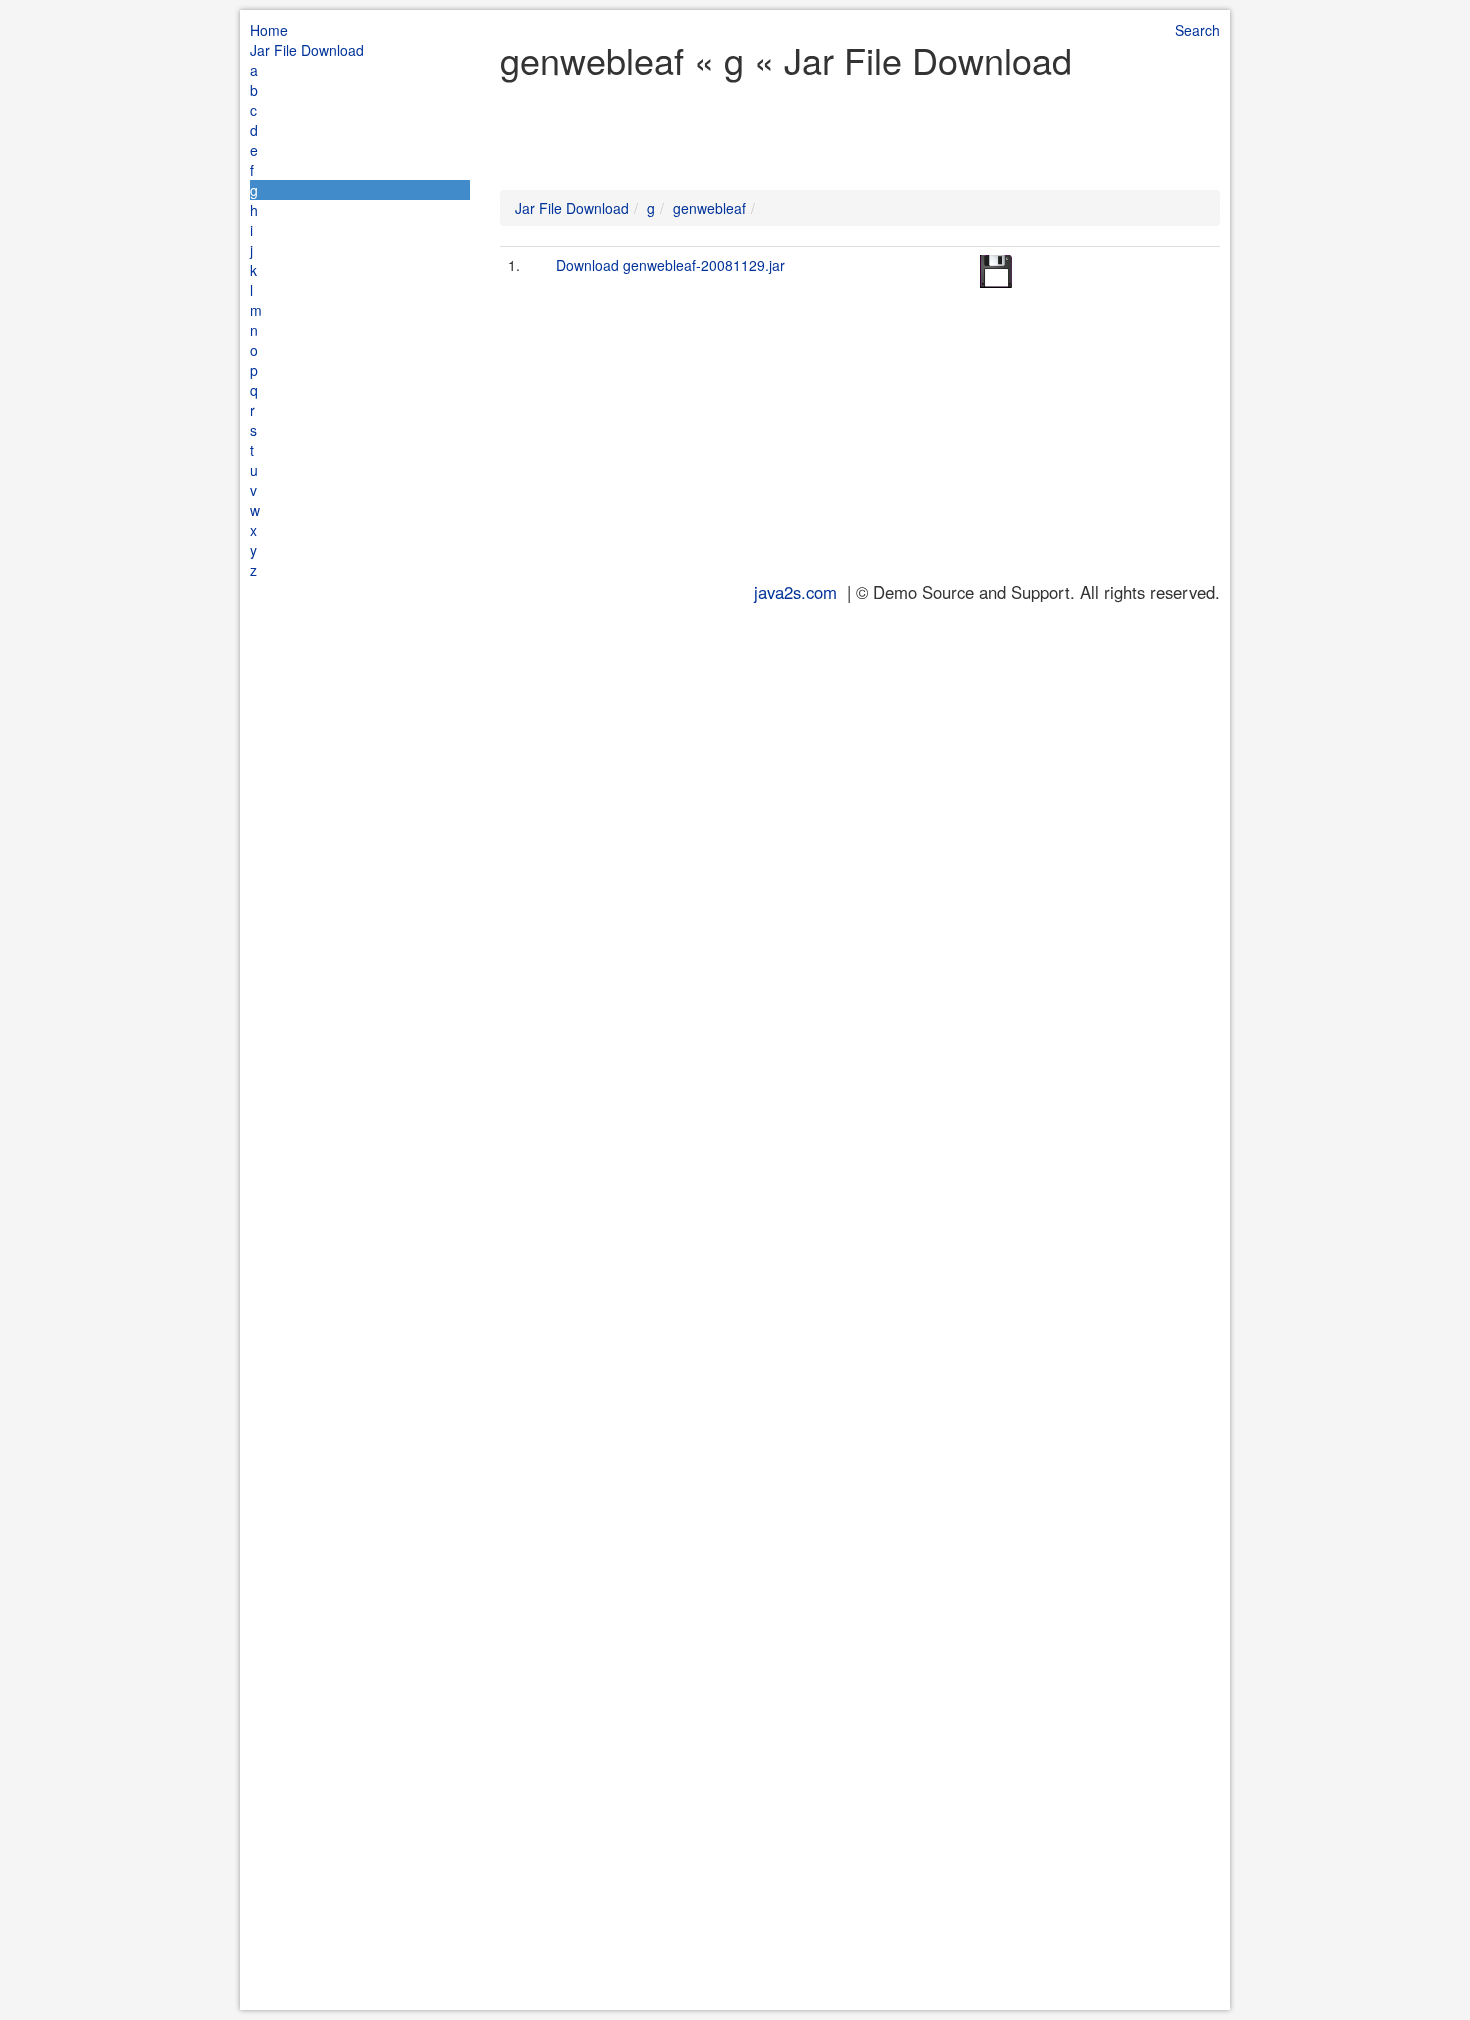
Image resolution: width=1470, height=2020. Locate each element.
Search (1197, 30)
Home (269, 30)
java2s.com (795, 592)
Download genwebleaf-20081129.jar (670, 265)
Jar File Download (307, 50)
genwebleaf (709, 208)
